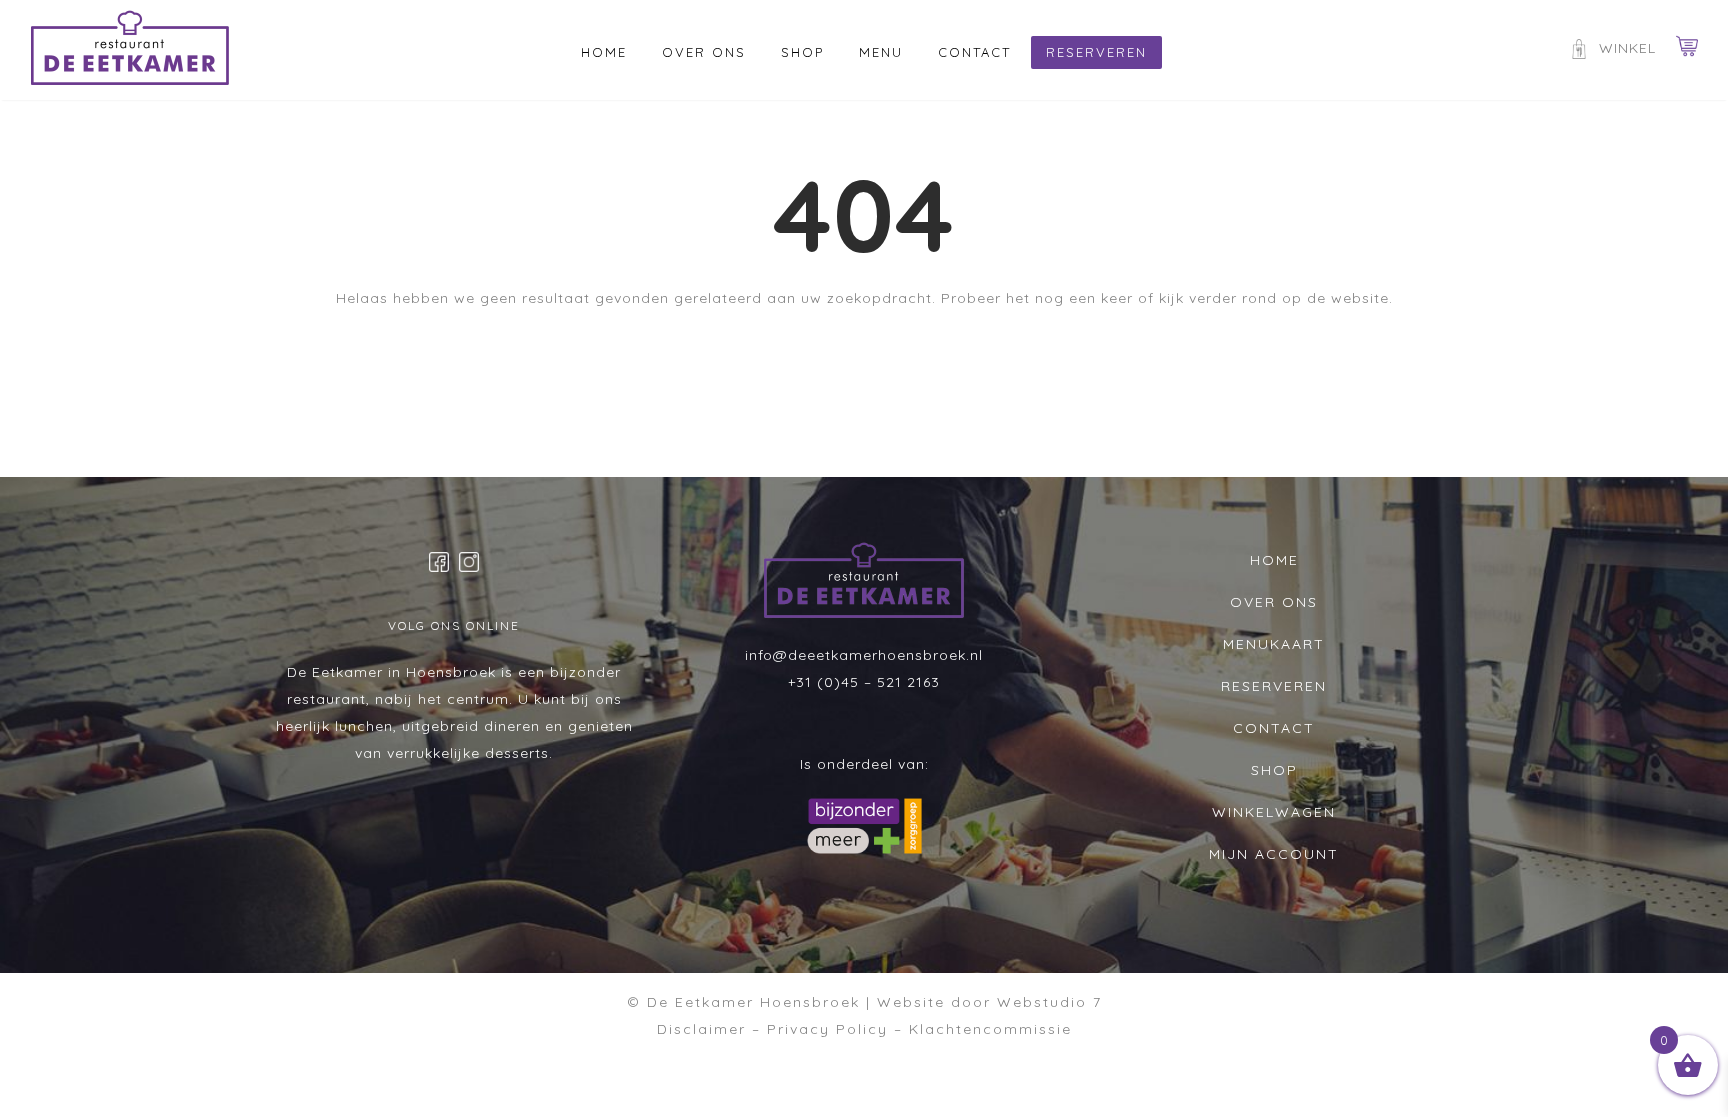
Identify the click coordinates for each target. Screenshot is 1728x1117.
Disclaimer (701, 1029)
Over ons (704, 52)
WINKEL (1627, 48)
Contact (974, 52)
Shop (802, 52)
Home (604, 52)
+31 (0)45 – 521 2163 (864, 682)
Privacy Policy (827, 1029)
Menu (881, 52)
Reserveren (1096, 52)
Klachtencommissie (990, 1029)
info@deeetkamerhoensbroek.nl (864, 655)
